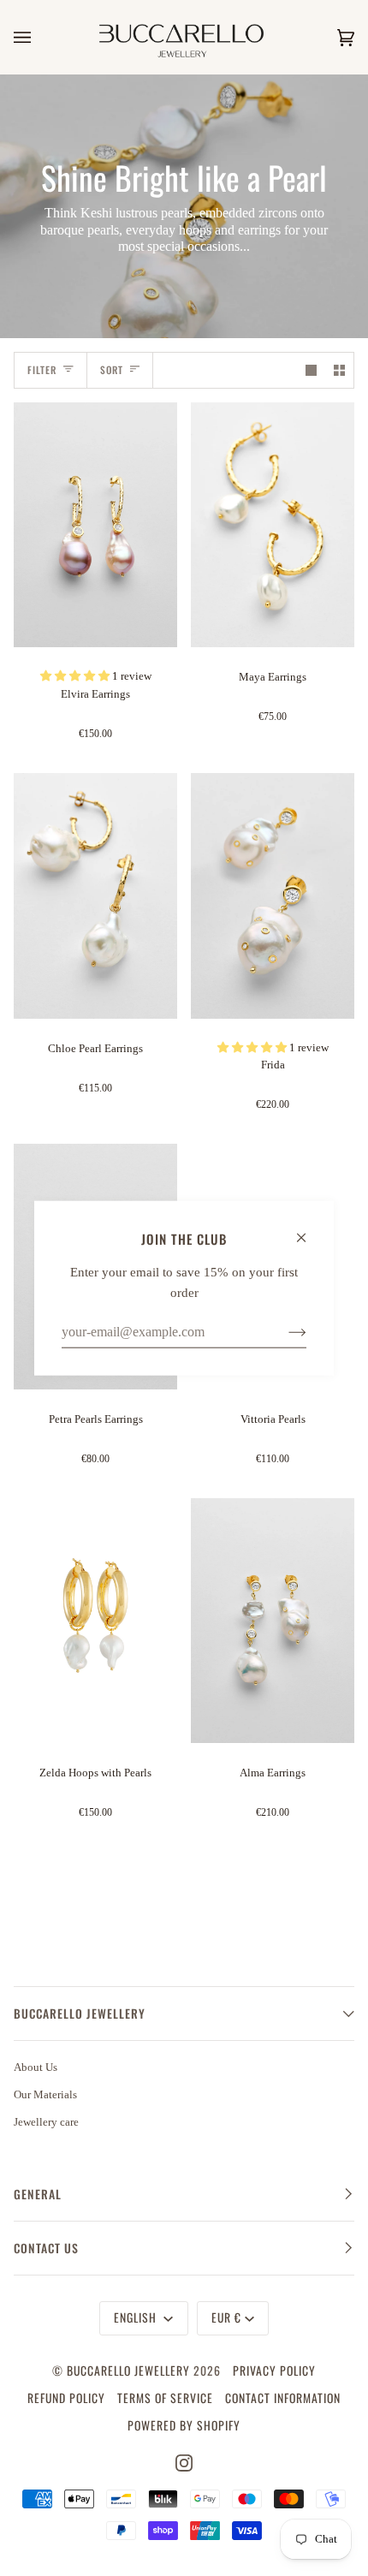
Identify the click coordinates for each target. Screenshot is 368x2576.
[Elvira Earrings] (95, 525)
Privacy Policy (274, 2371)
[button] (76, 676)
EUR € (226, 2317)
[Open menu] (39, 37)
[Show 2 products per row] (339, 370)
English (137, 2317)
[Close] (309, 1229)
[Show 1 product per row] (311, 370)
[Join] (284, 1331)
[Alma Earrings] (273, 1621)
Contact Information (283, 2398)
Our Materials (45, 2094)
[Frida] (273, 896)
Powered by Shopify (184, 2425)
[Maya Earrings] (273, 525)
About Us (36, 2067)
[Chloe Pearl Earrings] (95, 896)
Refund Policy (66, 2398)
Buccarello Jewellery (130, 2371)
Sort (112, 369)
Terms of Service (165, 2398)
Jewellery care (46, 2122)
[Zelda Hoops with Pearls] (95, 1621)
